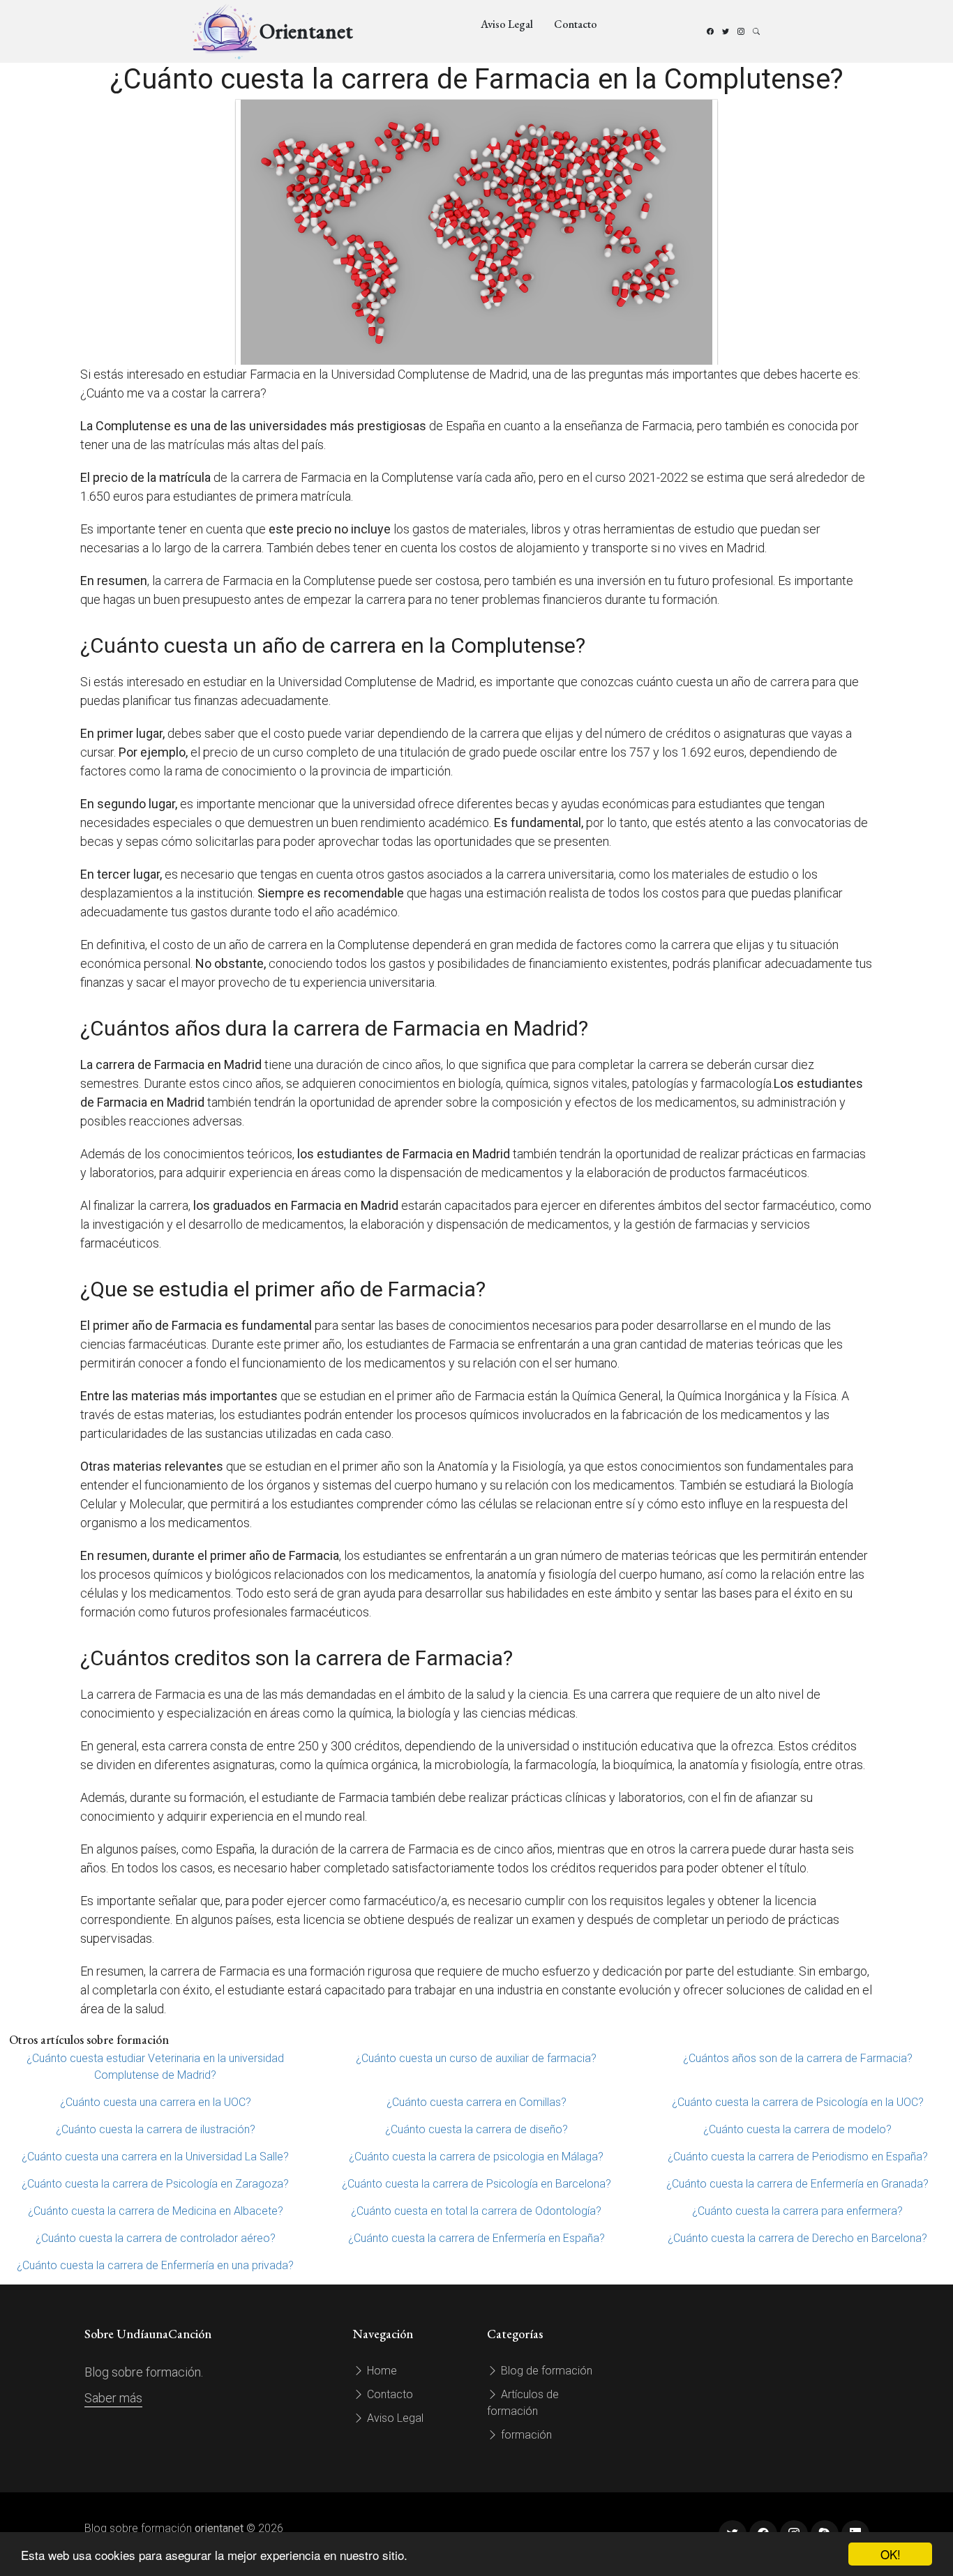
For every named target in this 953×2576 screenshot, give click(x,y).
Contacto (576, 24)
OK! (891, 2554)
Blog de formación (545, 2371)
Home (381, 2371)
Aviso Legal (507, 24)
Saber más (113, 2398)
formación (525, 2435)
